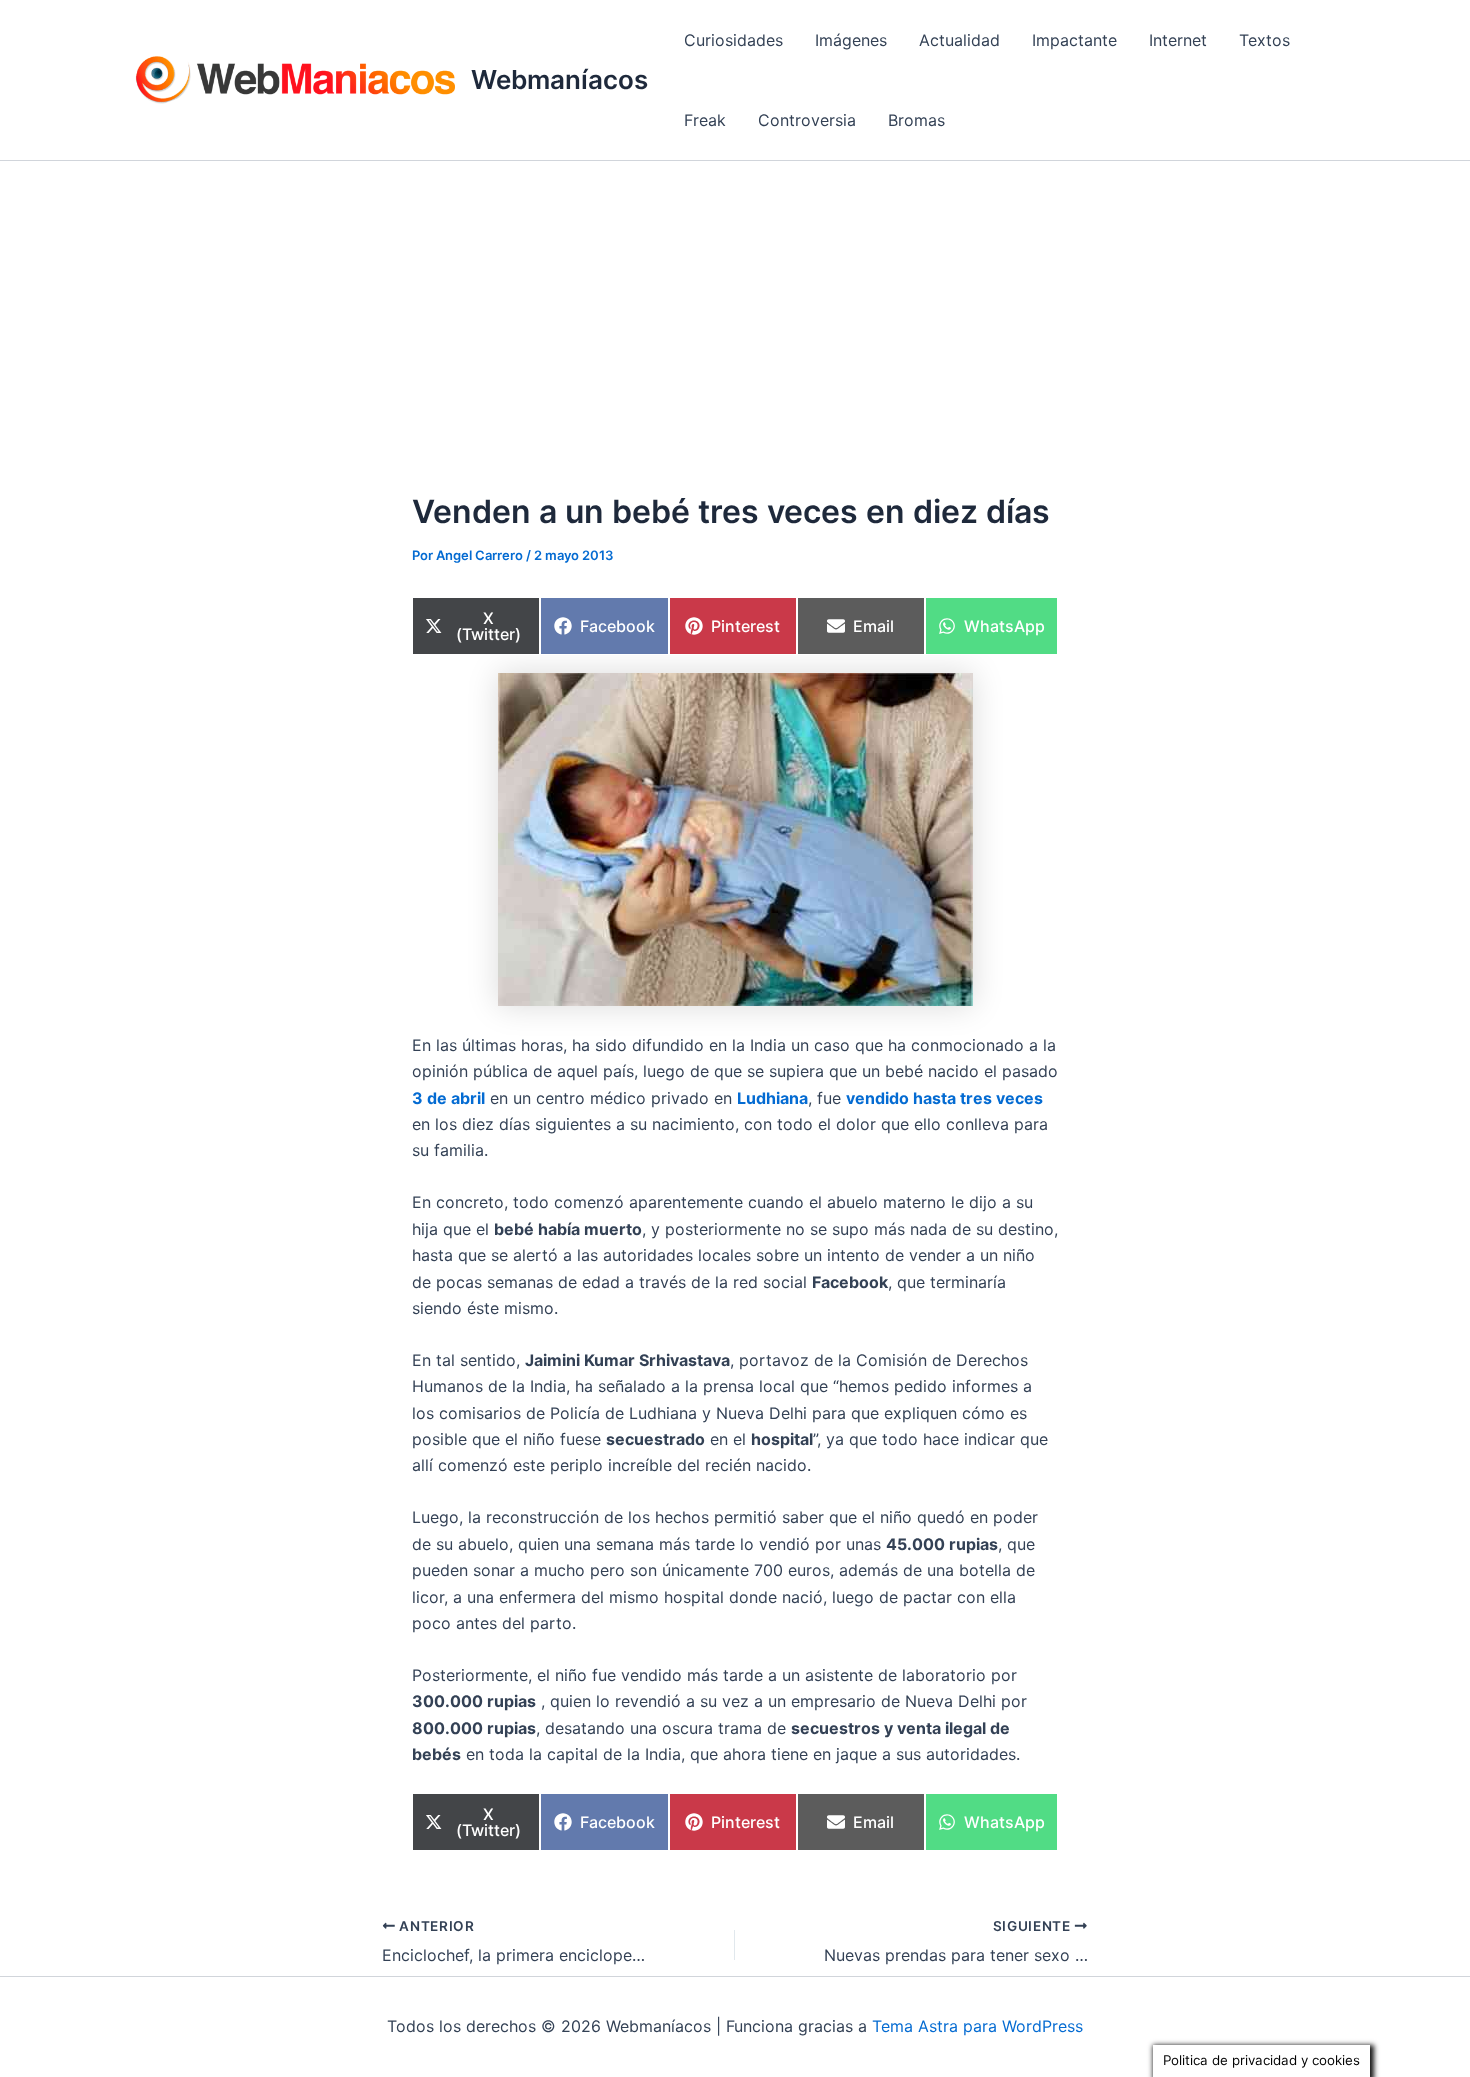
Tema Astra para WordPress (977, 2026)
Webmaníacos (559, 79)
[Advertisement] (735, 311)
